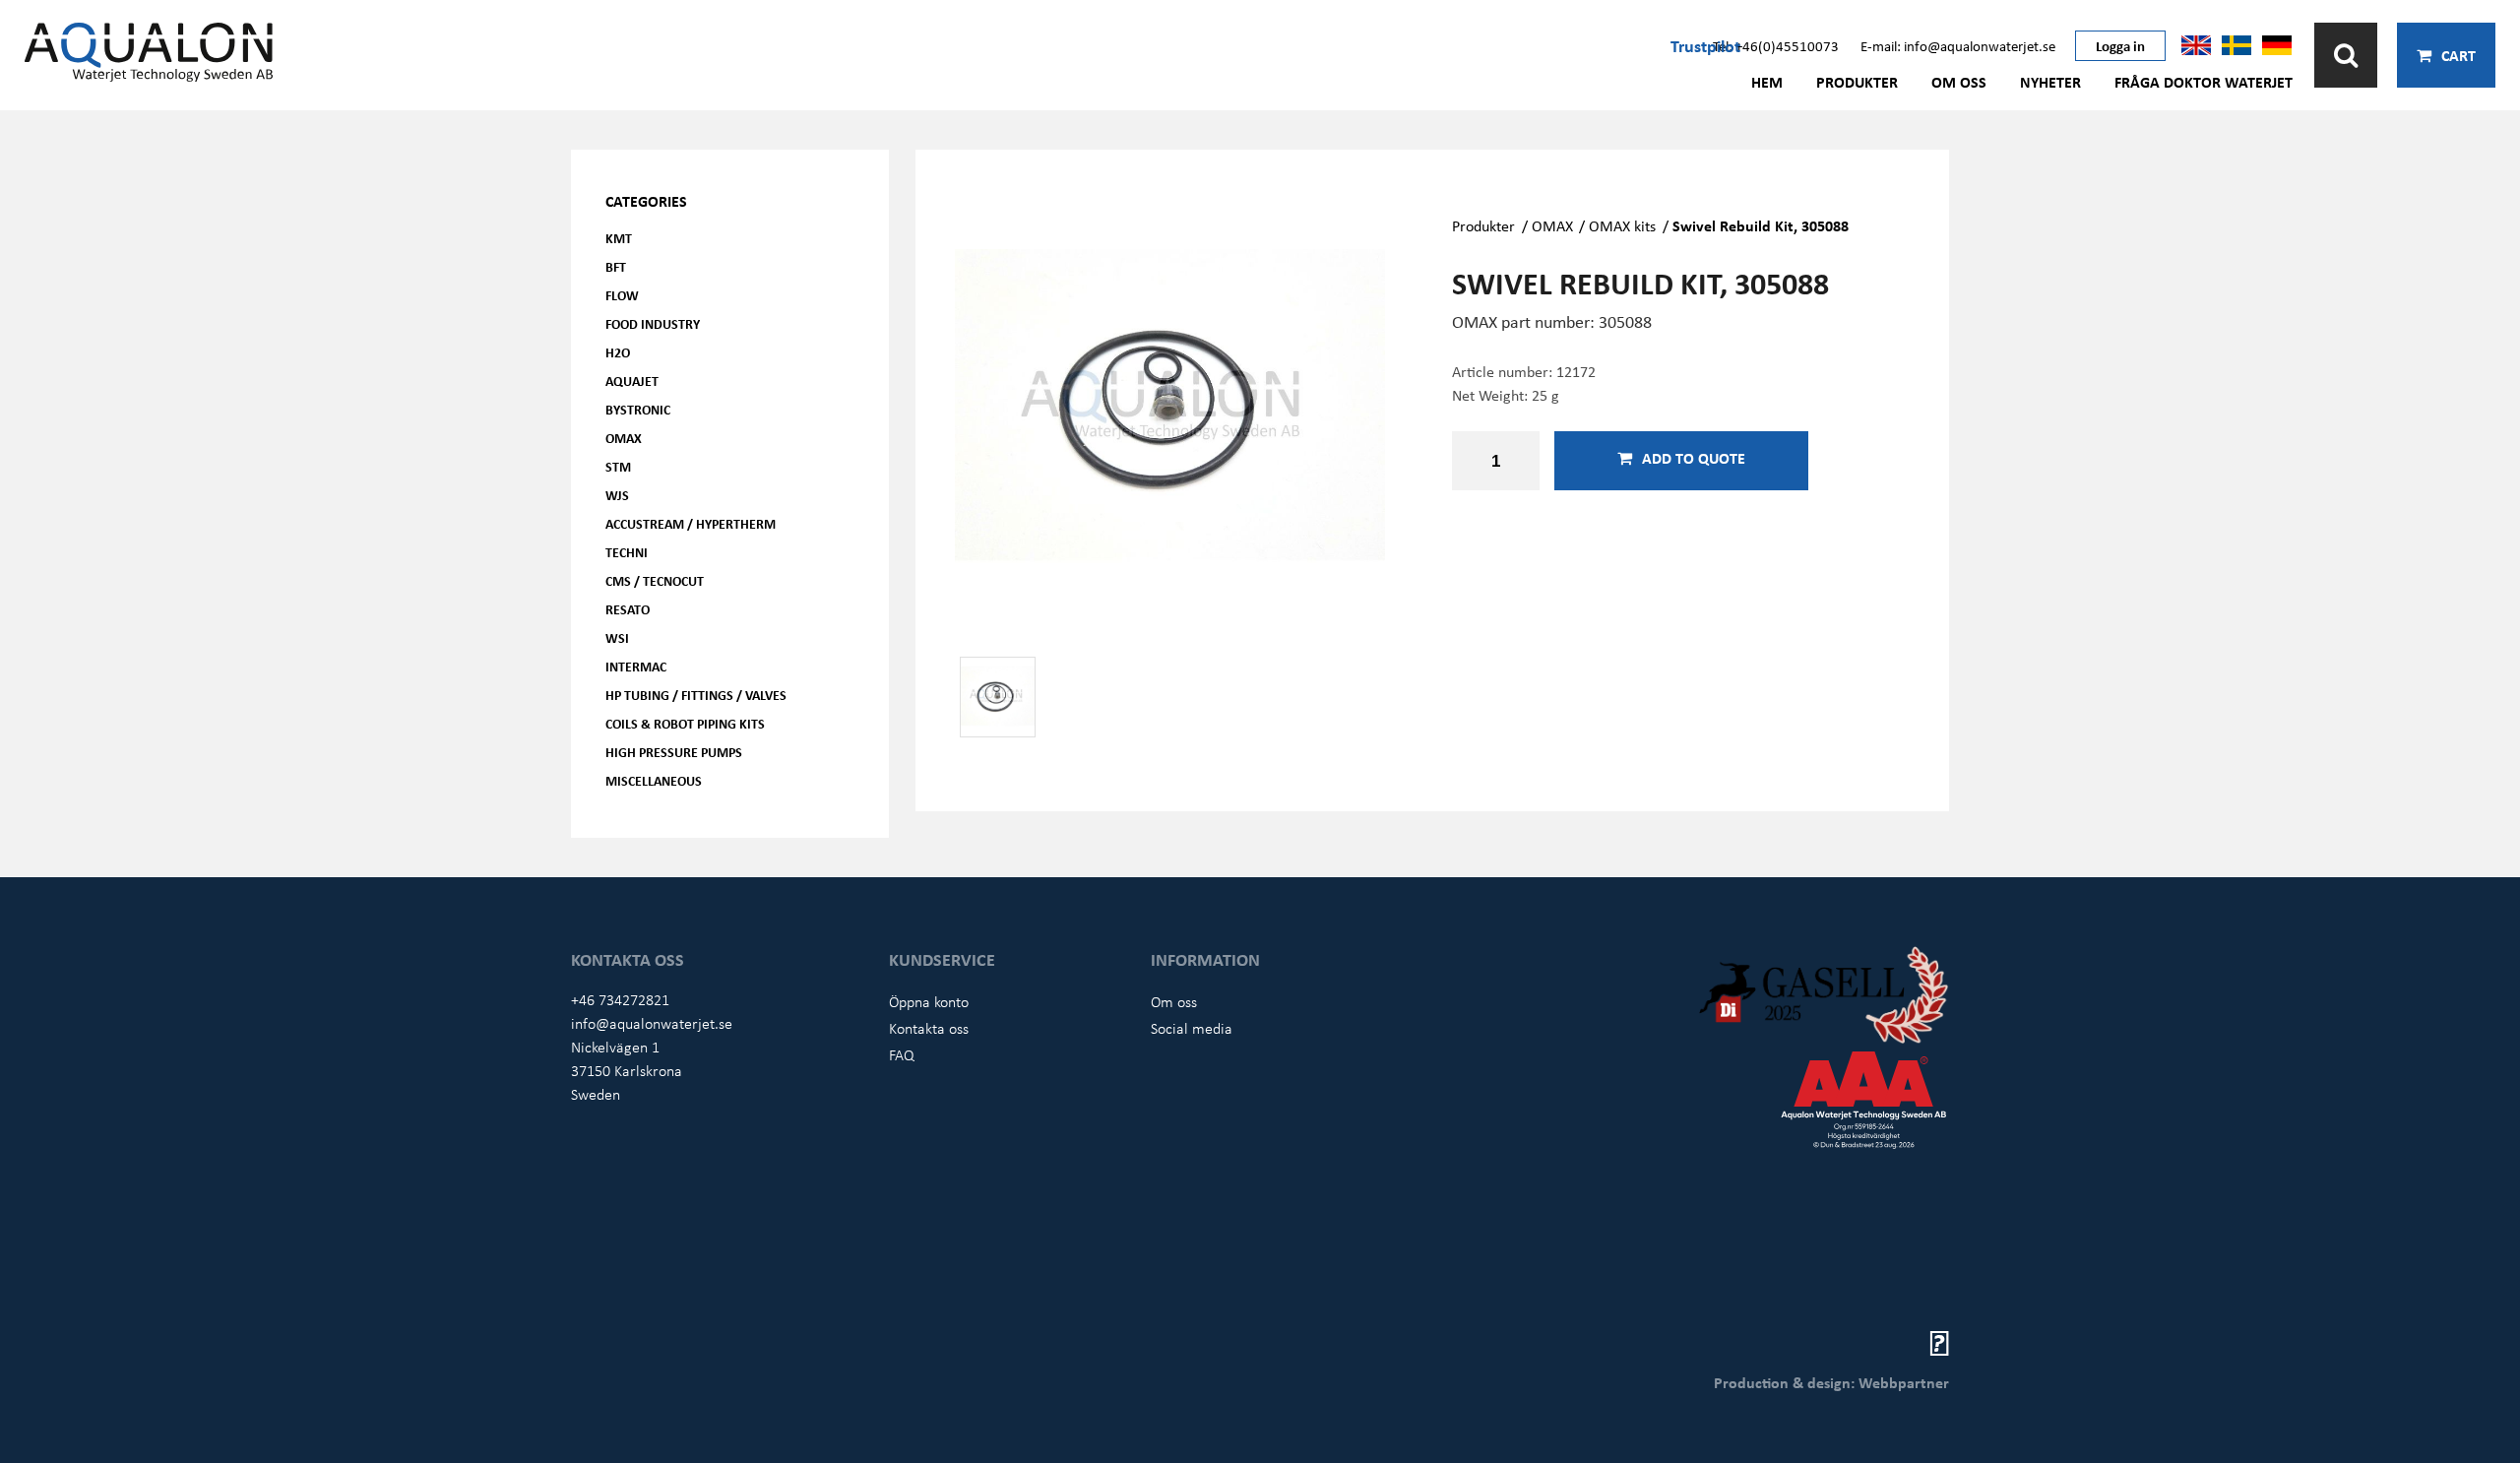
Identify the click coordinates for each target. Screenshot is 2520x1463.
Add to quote (1694, 458)
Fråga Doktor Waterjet (2204, 82)
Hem (1767, 82)
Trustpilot (1705, 45)
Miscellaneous (654, 780)
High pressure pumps (674, 752)
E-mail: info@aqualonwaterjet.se (1958, 45)
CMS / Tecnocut (655, 580)
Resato (628, 609)
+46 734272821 (620, 999)
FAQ (902, 1054)
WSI (617, 637)
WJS (617, 495)
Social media (1192, 1028)
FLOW (622, 295)
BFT (616, 266)
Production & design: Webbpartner (1831, 1382)
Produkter (1857, 82)
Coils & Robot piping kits (685, 723)
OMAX (624, 438)
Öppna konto (929, 1001)
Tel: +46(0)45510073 (1776, 45)
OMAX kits (1622, 225)
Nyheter (2050, 82)
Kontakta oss (929, 1028)
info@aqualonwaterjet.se (652, 1023)
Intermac (636, 666)
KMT (619, 238)
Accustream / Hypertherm (691, 523)
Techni (627, 552)
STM (618, 466)
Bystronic (638, 409)
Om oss (1959, 82)
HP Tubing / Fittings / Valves (696, 695)
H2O (618, 352)
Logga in (2120, 45)
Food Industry (653, 323)
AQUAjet (632, 381)
